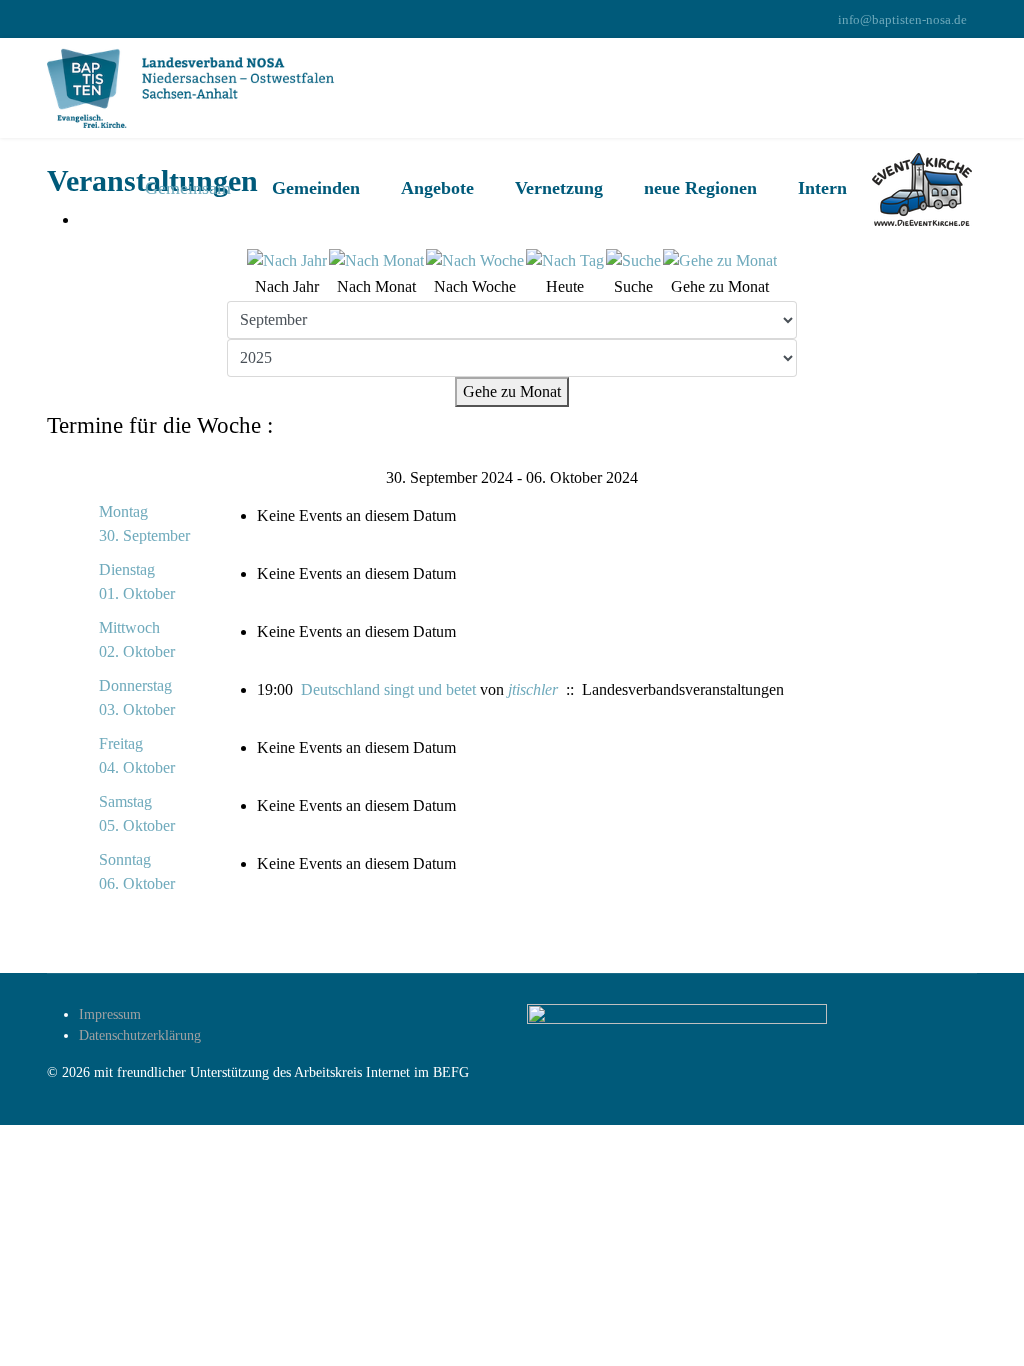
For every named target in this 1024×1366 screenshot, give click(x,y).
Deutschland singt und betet (388, 689)
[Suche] (633, 261)
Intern (822, 188)
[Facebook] (52, 19)
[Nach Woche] (475, 261)
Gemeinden (316, 188)
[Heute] (565, 261)
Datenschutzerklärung (140, 1035)
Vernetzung (559, 188)
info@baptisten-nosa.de (902, 20)
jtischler (533, 689)
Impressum (110, 1014)
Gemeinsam (188, 188)
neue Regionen (700, 188)
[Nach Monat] (376, 261)
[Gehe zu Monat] (720, 261)
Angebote (437, 188)
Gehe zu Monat (512, 391)
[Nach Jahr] (287, 261)
